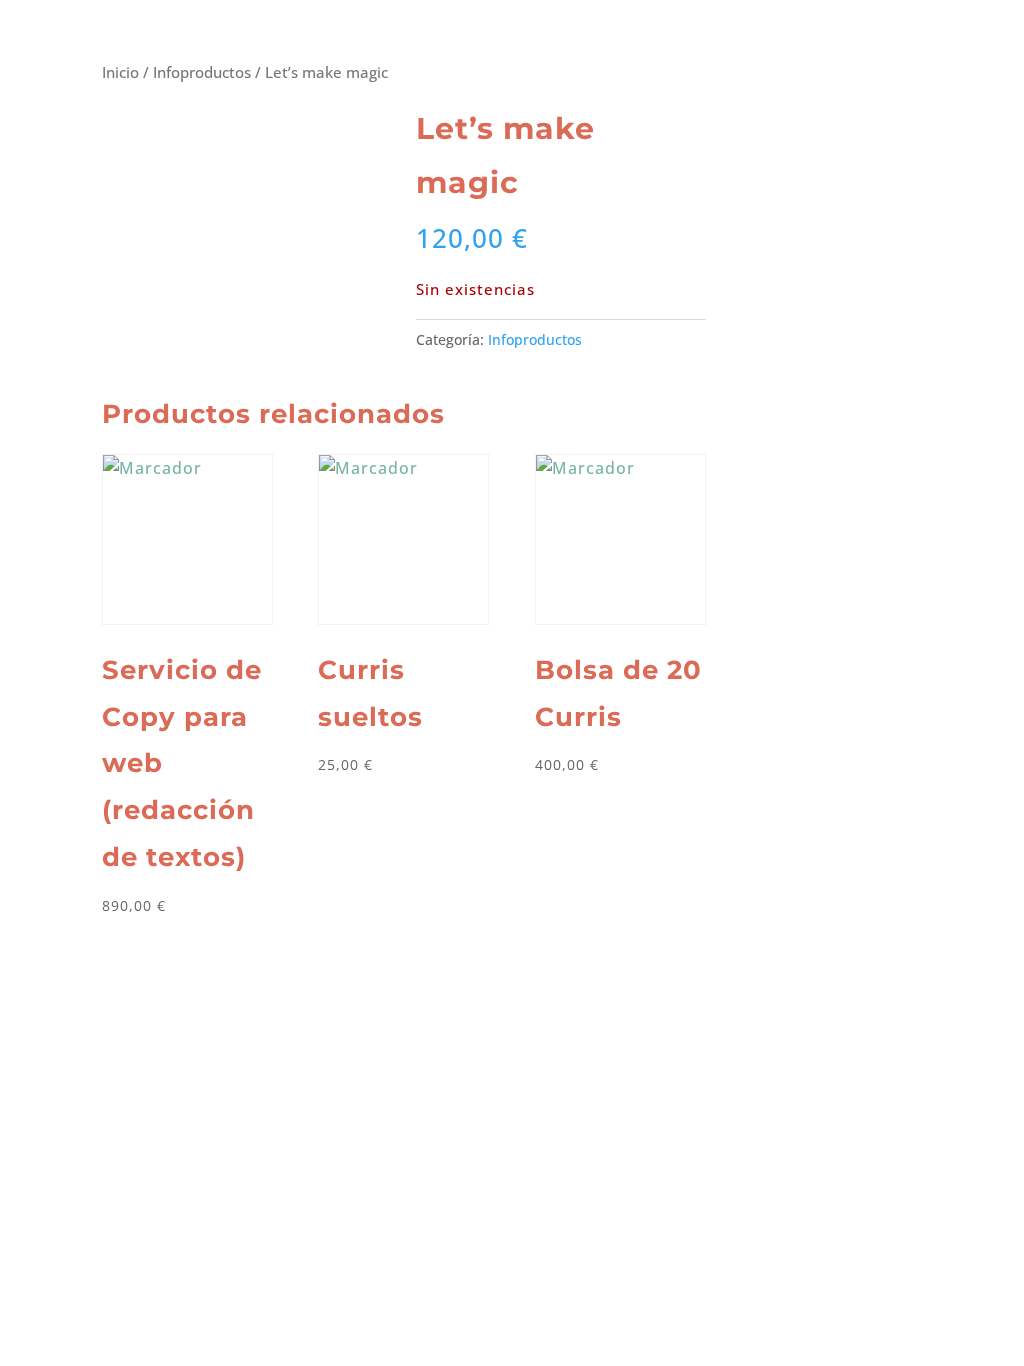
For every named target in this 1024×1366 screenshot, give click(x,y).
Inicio (120, 72)
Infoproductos (202, 72)
